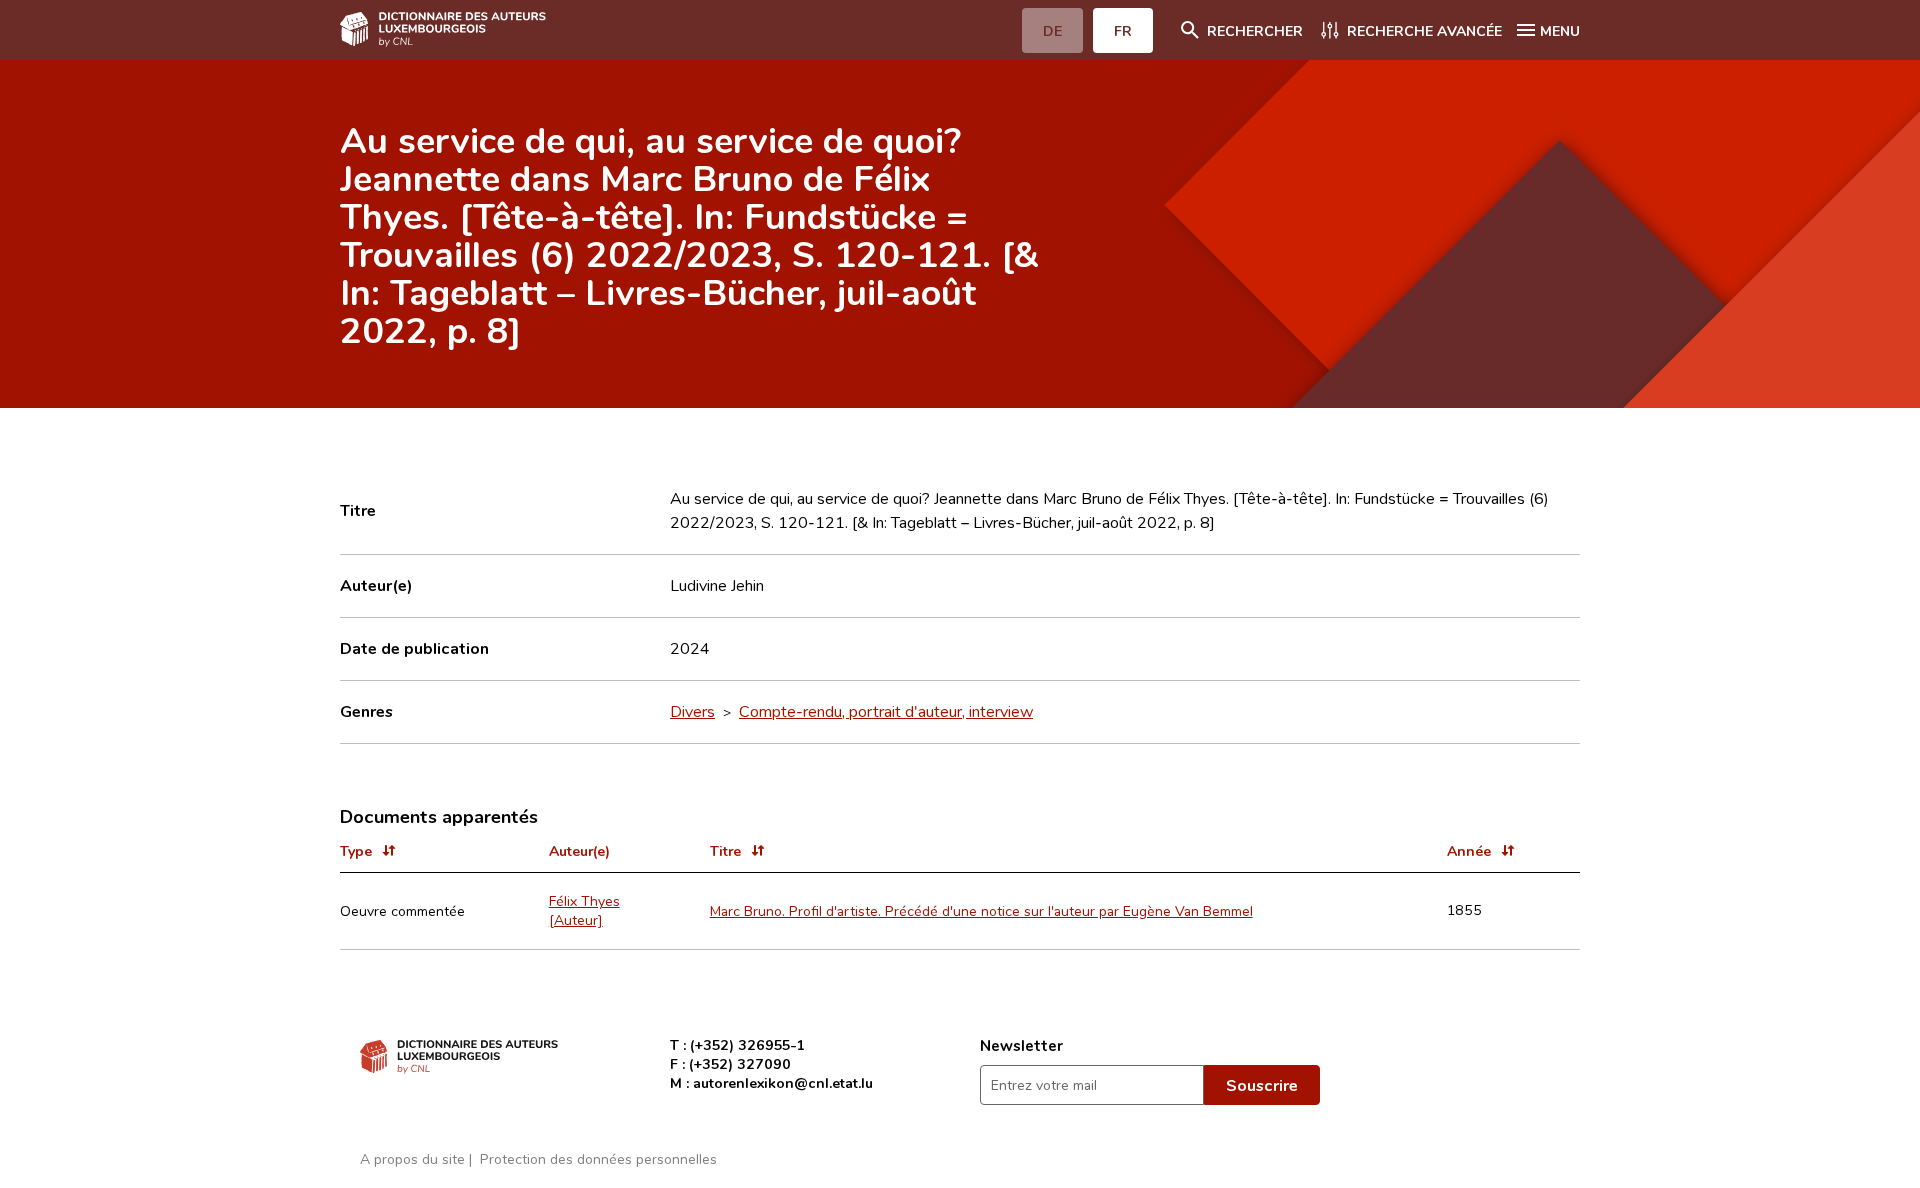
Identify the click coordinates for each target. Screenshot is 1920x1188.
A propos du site (412, 1158)
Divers (692, 711)
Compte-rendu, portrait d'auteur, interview (886, 711)
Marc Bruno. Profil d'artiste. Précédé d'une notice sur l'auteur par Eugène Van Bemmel (981, 910)
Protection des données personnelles (598, 1158)
